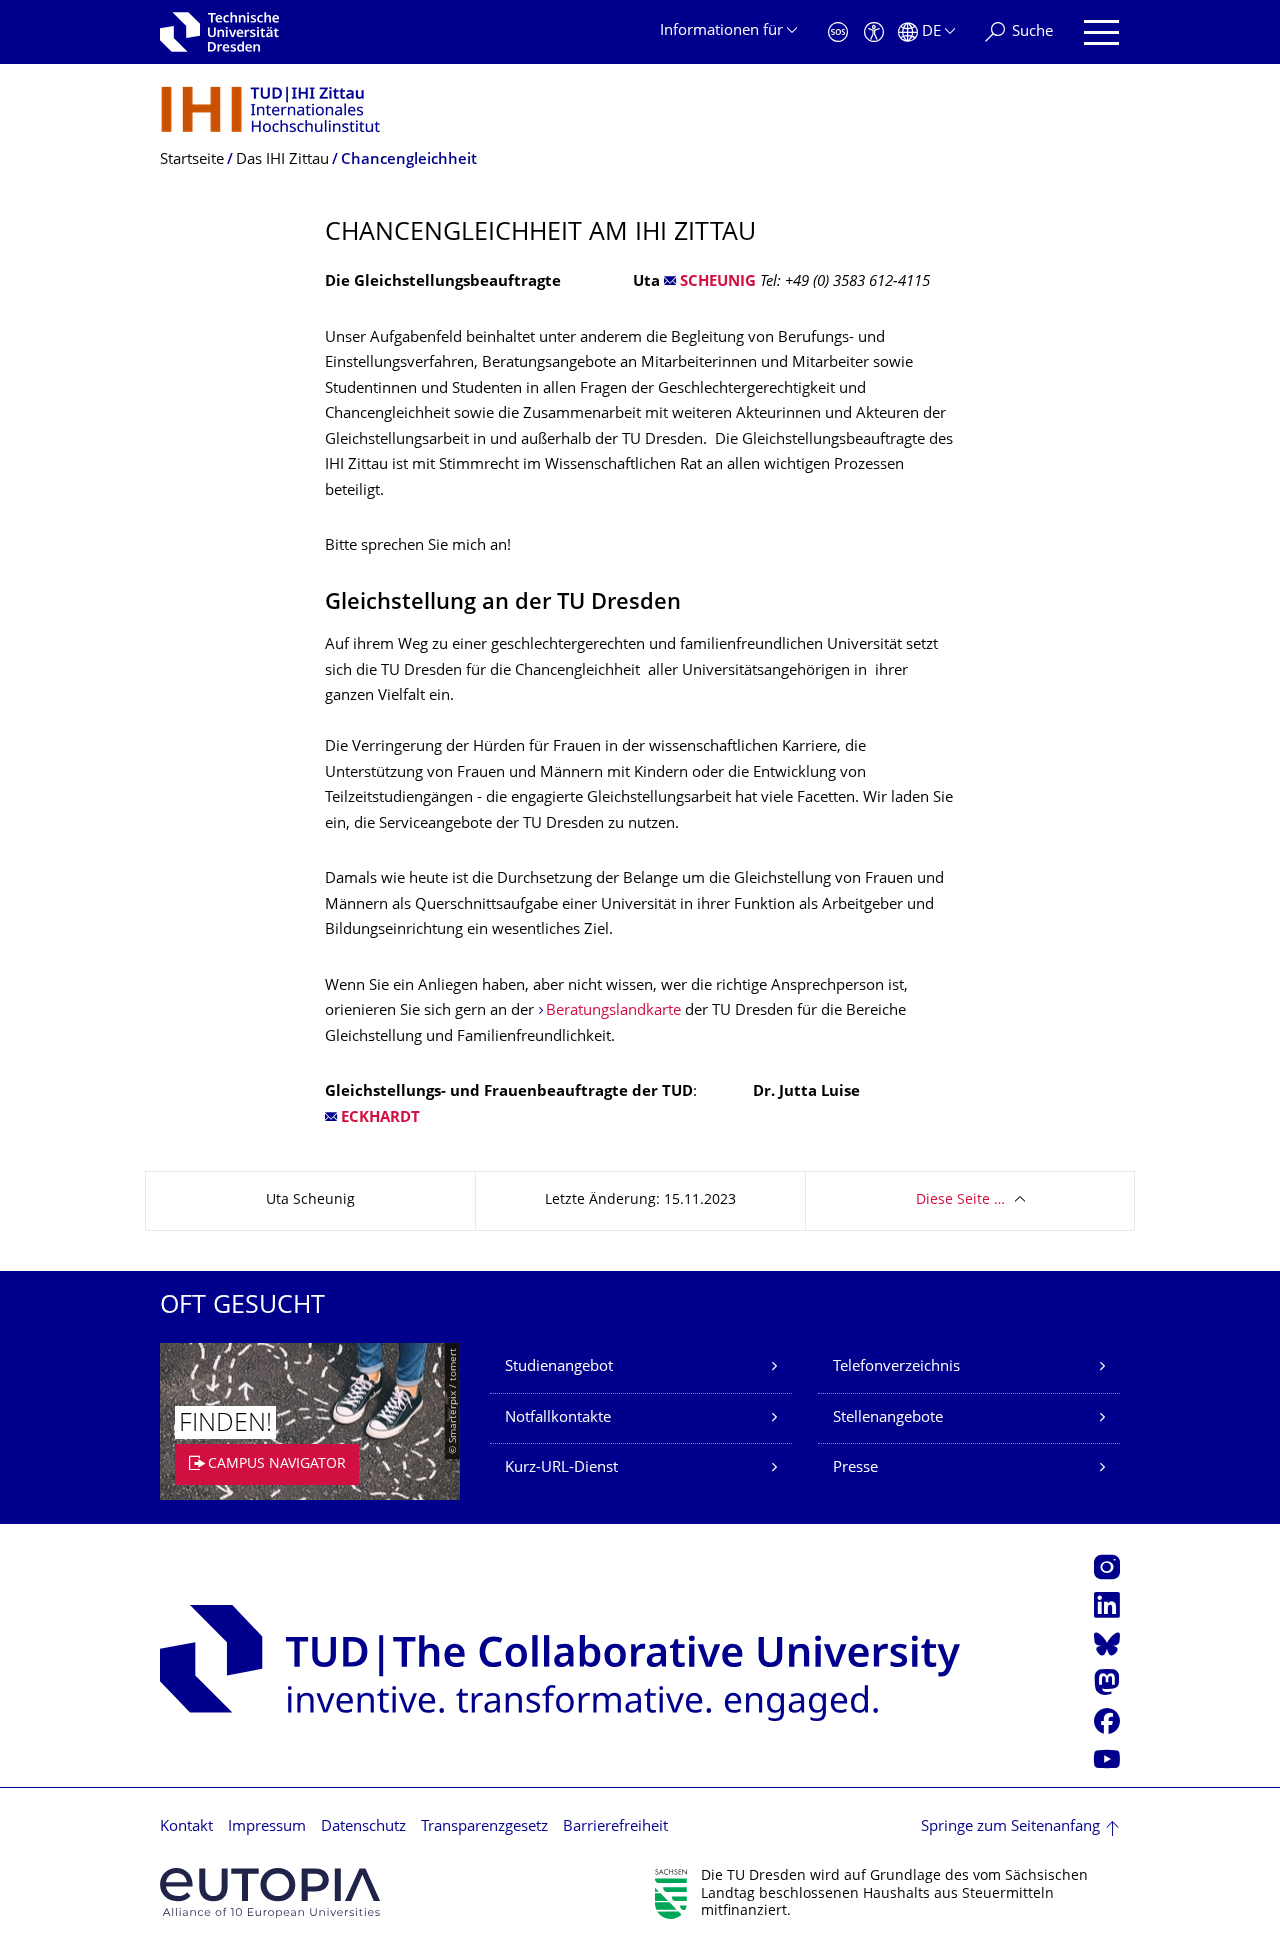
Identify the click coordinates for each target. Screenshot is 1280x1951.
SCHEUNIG (718, 282)
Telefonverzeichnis (896, 1367)
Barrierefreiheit (615, 1827)
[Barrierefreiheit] (874, 32)
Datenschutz (363, 1827)
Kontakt (186, 1827)
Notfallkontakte (558, 1418)
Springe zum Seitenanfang (1010, 1827)
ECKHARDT (380, 1118)
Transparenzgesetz (484, 1827)
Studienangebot (559, 1367)
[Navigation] (1101, 32)
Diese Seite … (960, 1200)
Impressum (267, 1827)
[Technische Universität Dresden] (219, 32)
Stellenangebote (888, 1418)
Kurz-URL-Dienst (561, 1468)
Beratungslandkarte (613, 1011)
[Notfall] (838, 32)
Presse (855, 1468)
